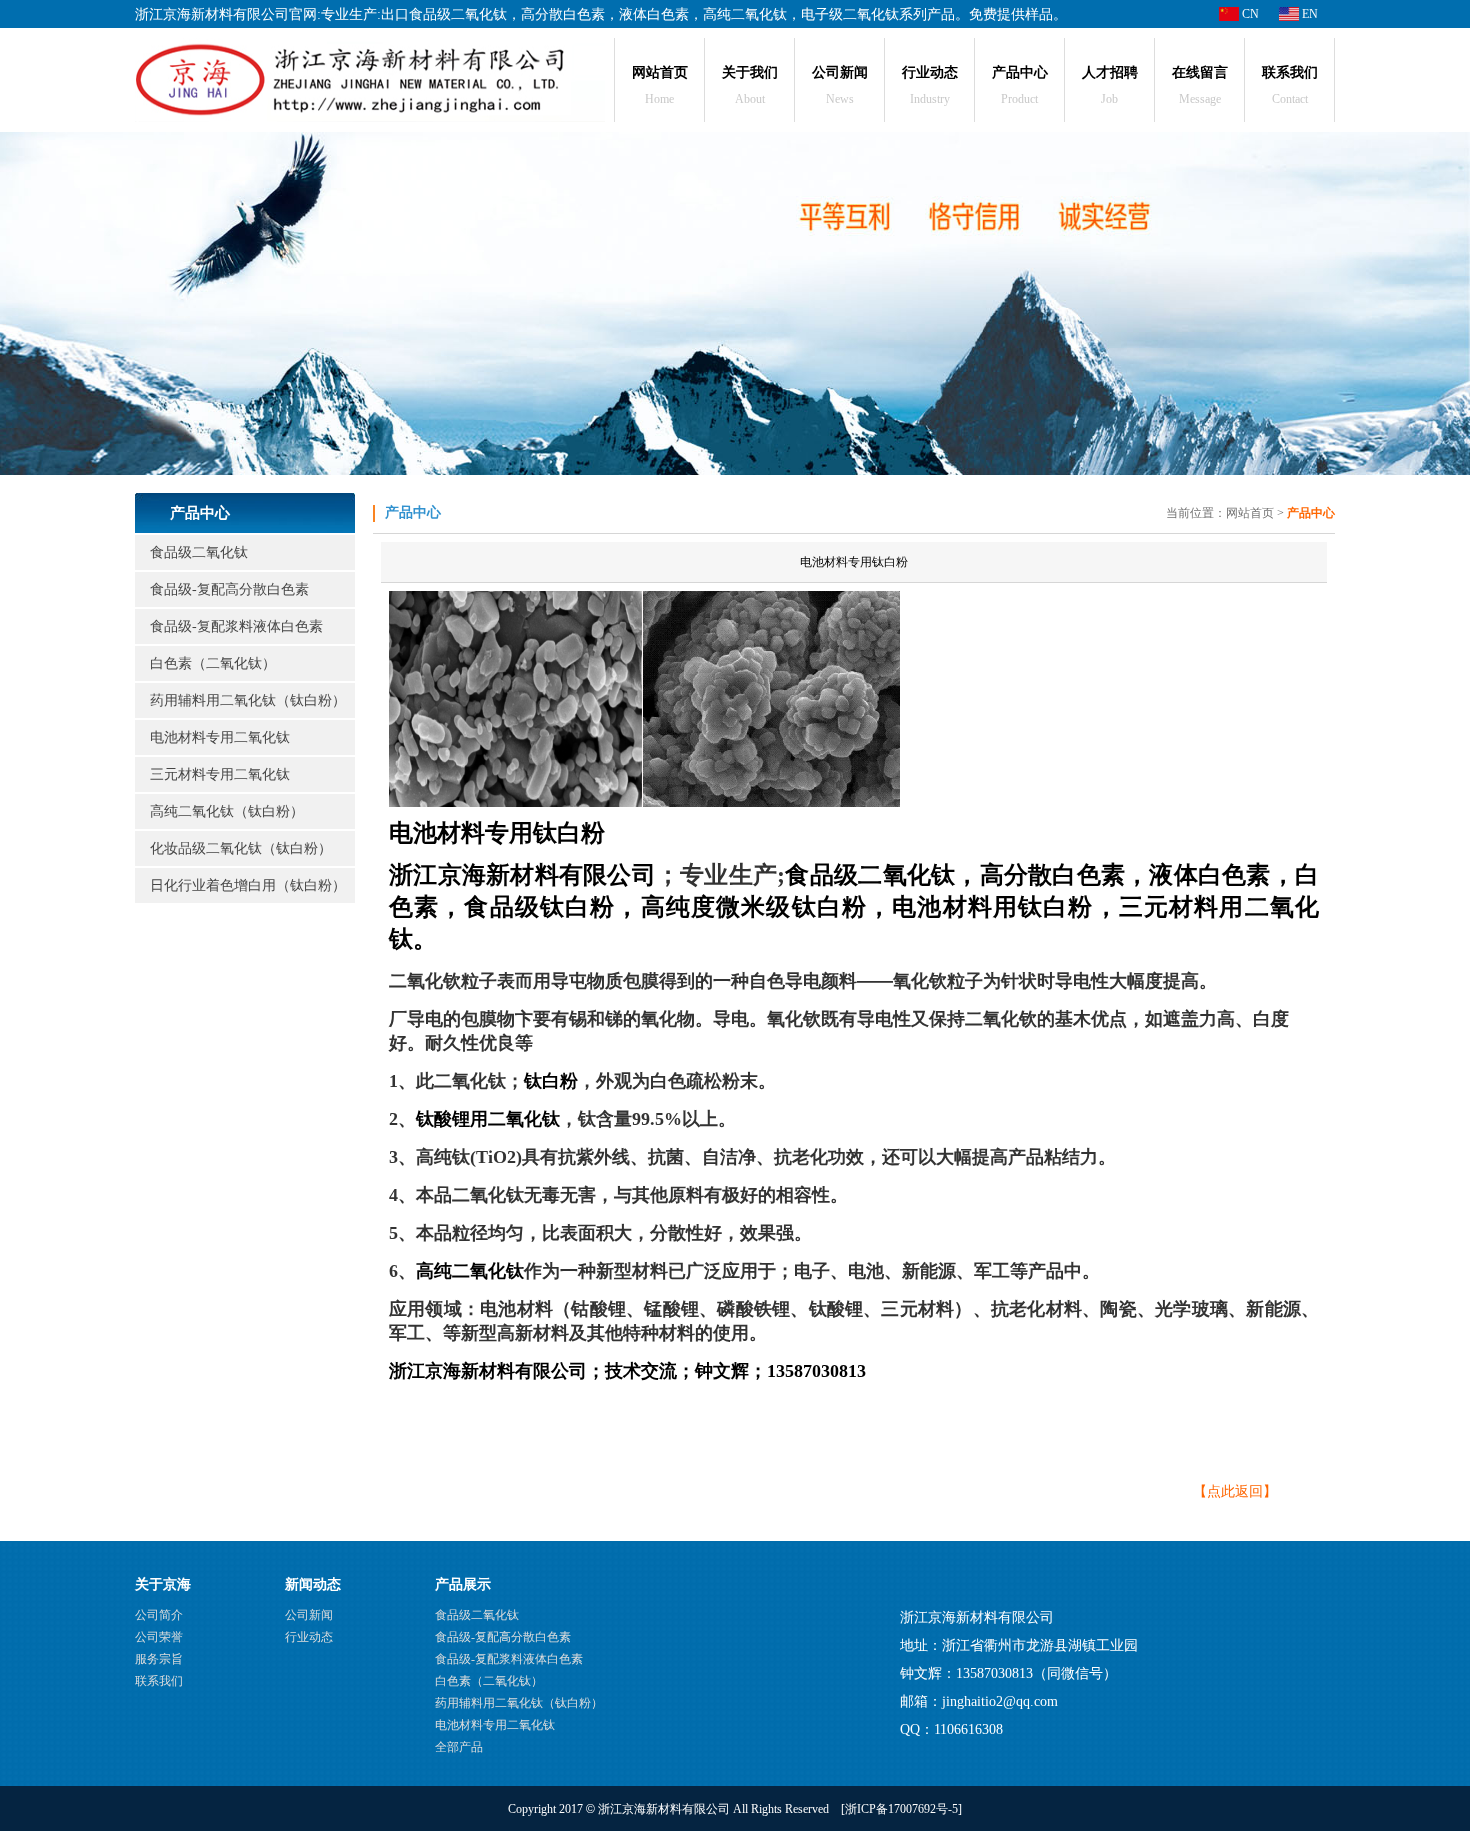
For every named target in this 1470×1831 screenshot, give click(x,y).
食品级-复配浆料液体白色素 (236, 626)
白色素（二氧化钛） (213, 663)
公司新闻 (309, 1615)
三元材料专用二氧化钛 (220, 774)
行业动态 (309, 1637)
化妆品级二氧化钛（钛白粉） (241, 848)
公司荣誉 (159, 1637)
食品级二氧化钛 (199, 552)
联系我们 (159, 1681)
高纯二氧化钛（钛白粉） (227, 811)
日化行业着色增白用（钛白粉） (248, 885)
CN (1249, 14)
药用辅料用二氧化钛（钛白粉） (248, 700)
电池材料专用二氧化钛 (220, 737)
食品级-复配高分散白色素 (229, 589)
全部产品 (459, 1747)
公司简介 (159, 1615)
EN (1308, 14)
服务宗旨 (159, 1659)
